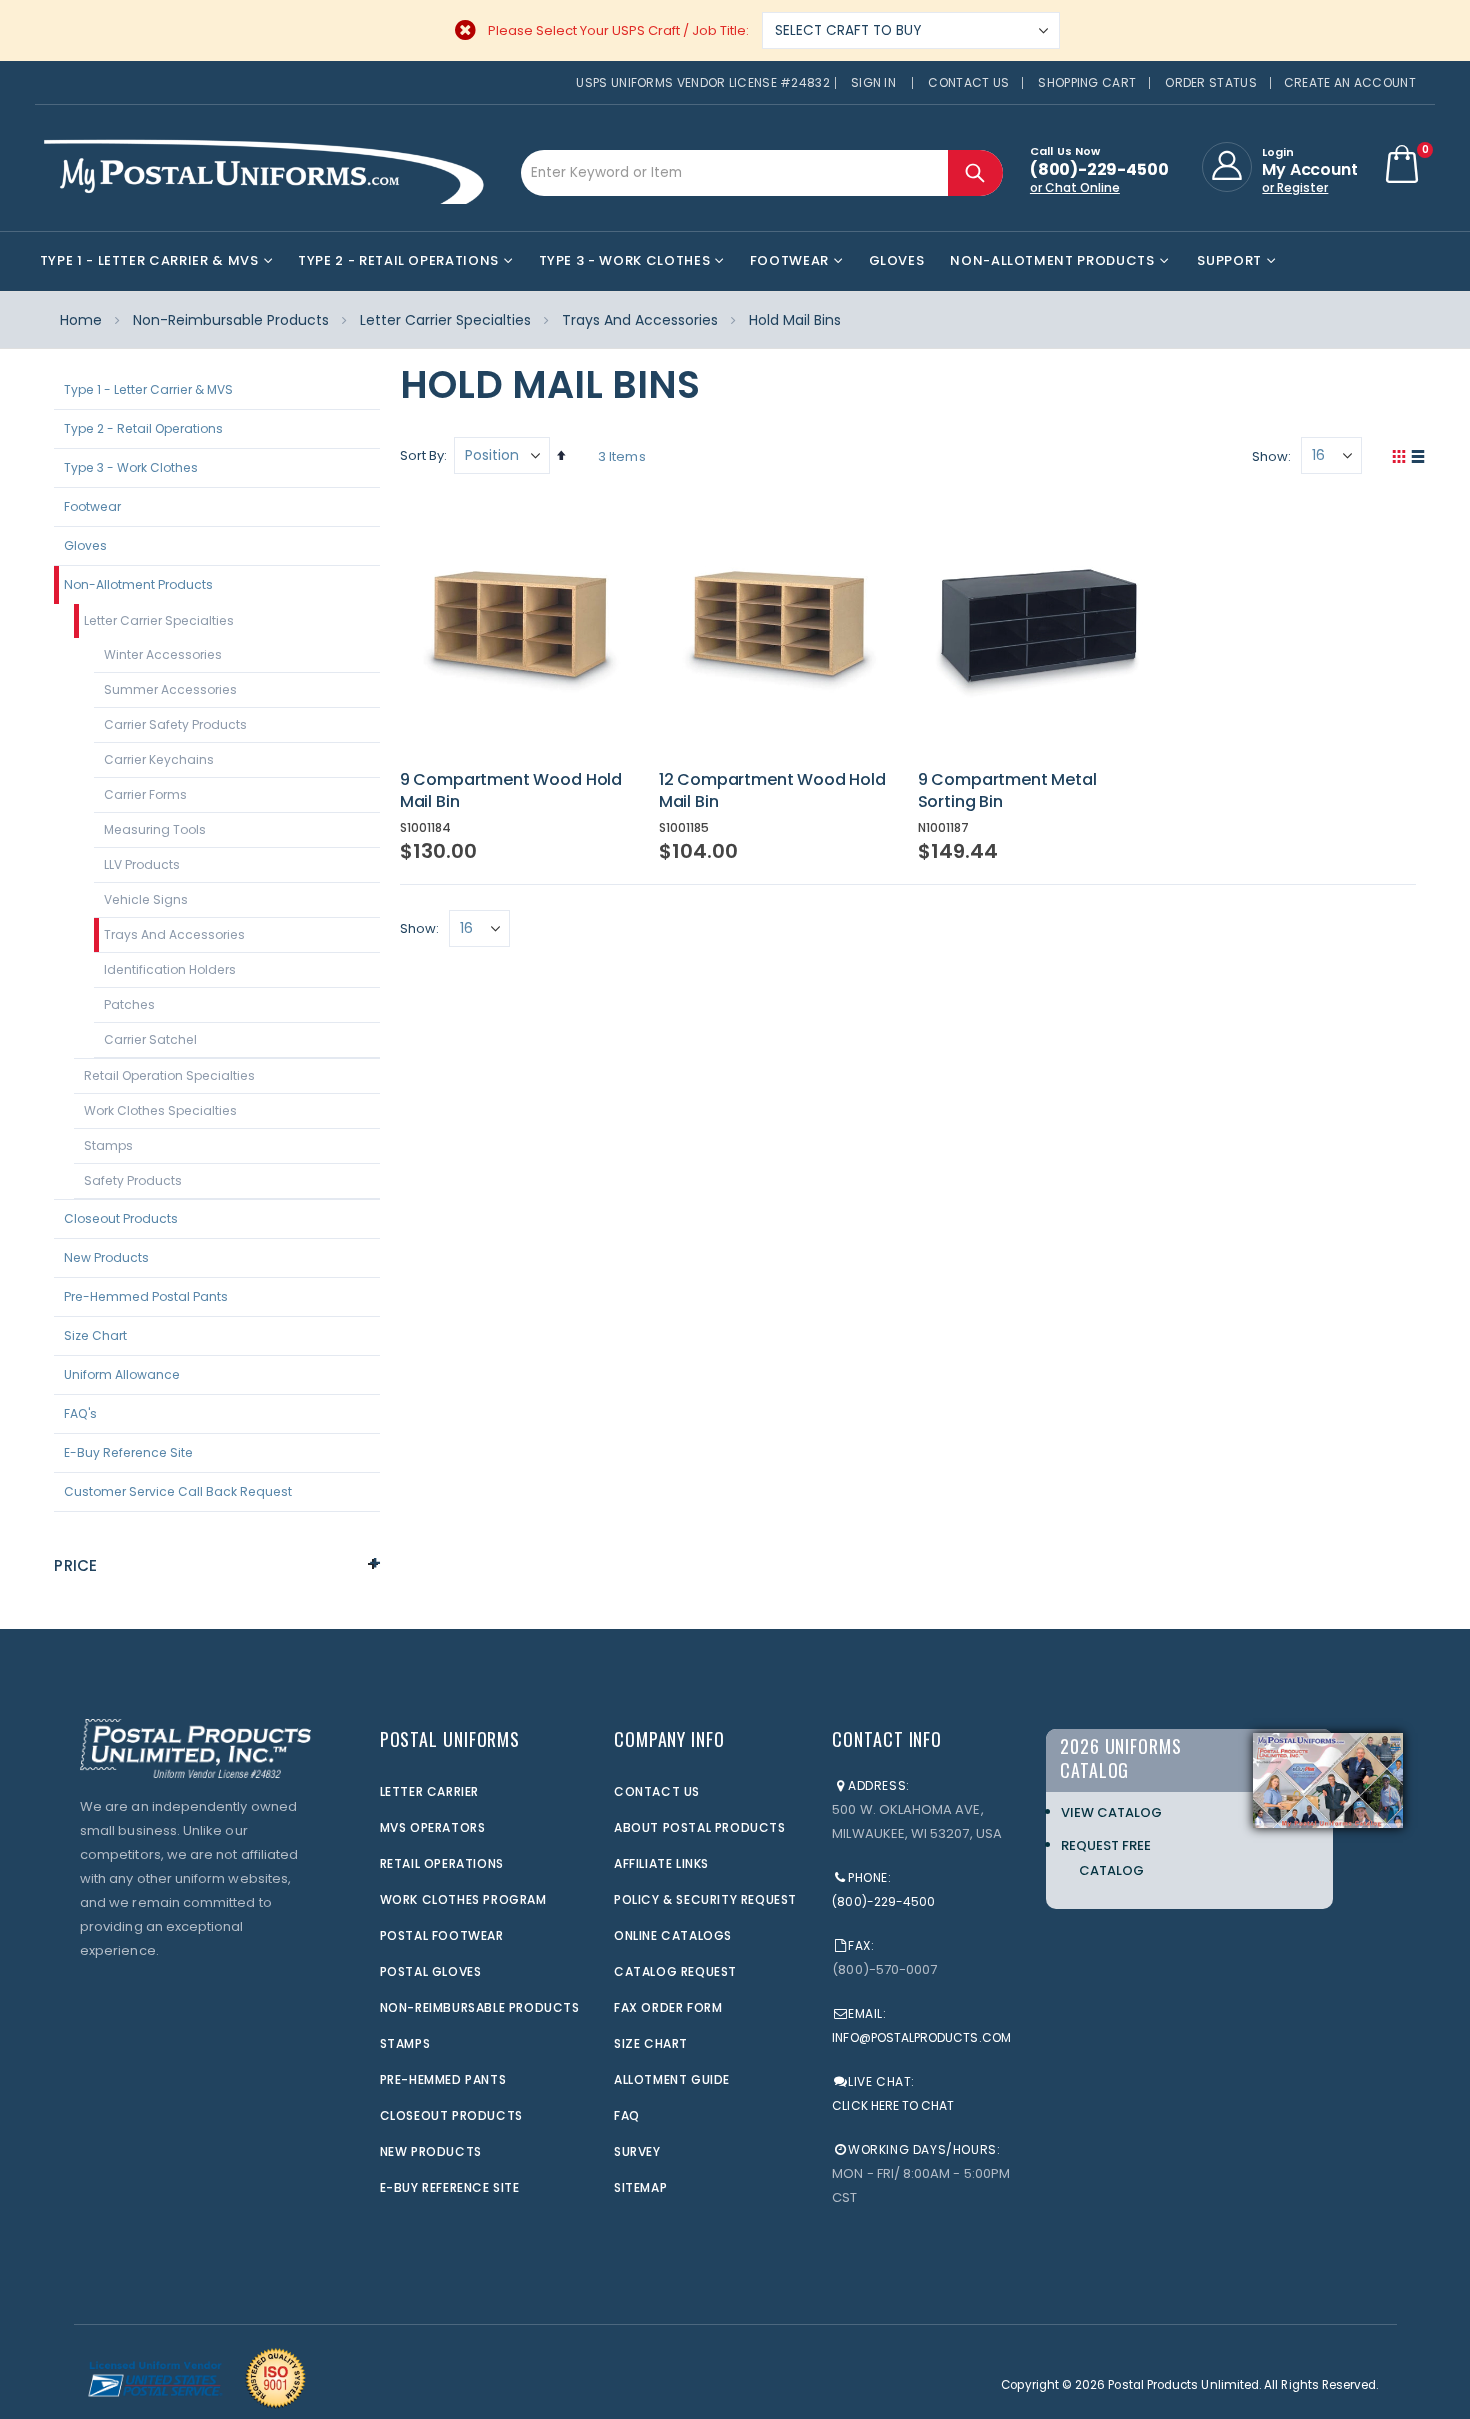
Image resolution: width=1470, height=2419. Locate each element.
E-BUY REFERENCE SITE (450, 2187)
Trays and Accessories (640, 320)
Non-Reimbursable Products (231, 320)
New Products (106, 1257)
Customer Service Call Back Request (178, 1491)
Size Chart (95, 1335)
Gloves (85, 545)
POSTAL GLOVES (431, 1971)
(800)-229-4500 (883, 1901)
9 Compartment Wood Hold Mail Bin (511, 790)
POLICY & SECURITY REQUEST (705, 1899)
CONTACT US (657, 1791)
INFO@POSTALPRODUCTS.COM (921, 2037)
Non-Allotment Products (138, 584)
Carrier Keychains (159, 759)
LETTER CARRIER (429, 1791)
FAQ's (80, 1413)
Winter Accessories (163, 654)
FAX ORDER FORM (668, 2007)
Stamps (108, 1145)
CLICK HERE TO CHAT (893, 2105)
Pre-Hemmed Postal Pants (146, 1296)
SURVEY (637, 2151)
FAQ (627, 2115)
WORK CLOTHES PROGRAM (463, 1899)
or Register (1295, 187)
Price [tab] (75, 1565)
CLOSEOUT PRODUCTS (451, 2115)
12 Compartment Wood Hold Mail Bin (772, 790)
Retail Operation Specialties (169, 1075)
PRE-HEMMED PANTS (443, 2079)
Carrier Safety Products (175, 724)
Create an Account (1350, 82)
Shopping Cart (1087, 82)
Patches (129, 1004)
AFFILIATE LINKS (661, 1863)
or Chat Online (1075, 187)
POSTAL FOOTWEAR (442, 1935)
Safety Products (133, 1180)
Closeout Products (121, 1218)
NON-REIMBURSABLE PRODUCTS (480, 2007)
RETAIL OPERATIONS (442, 1863)
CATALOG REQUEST (675, 1971)
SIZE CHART (651, 2043)
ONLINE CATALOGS (673, 1935)
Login (1278, 152)
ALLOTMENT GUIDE (672, 2079)
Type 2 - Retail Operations (143, 428)
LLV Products (142, 864)
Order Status (1211, 82)
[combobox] (762, 173)
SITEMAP (640, 2187)
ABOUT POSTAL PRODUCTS (700, 1827)
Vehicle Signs (146, 899)
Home (81, 320)
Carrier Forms (145, 794)
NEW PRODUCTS (431, 2151)
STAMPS (405, 2043)
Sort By (422, 455)
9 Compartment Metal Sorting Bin (1007, 790)
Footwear (92, 506)
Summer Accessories (170, 689)
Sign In (873, 82)
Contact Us (968, 82)
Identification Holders (170, 969)
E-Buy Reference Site (128, 1452)
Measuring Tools (155, 829)
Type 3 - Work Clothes (131, 467)
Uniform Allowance (122, 1374)
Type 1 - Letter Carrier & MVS (148, 389)
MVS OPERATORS (433, 1827)
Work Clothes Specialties (160, 1110)
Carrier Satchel (150, 1039)
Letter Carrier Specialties (445, 320)
